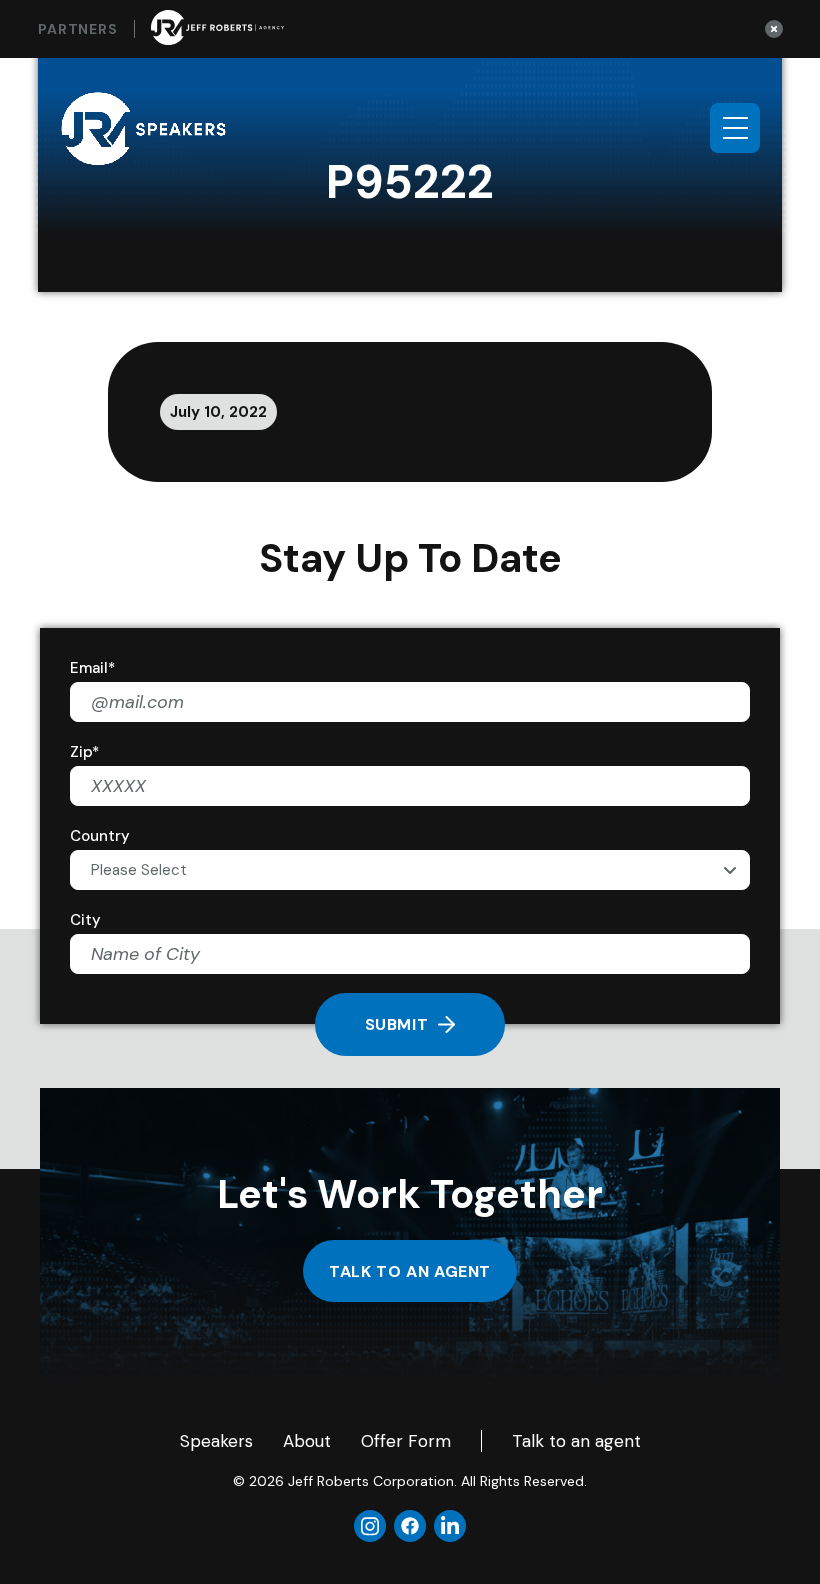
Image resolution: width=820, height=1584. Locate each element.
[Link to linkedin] (450, 1526)
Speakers (216, 1441)
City (85, 920)
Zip (84, 752)
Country (100, 836)
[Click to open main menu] (735, 128)
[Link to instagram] (370, 1526)
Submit (397, 1024)
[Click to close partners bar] (774, 29)
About (307, 1441)
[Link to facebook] (410, 1526)
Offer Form (406, 1441)
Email (92, 668)
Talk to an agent (410, 1271)
